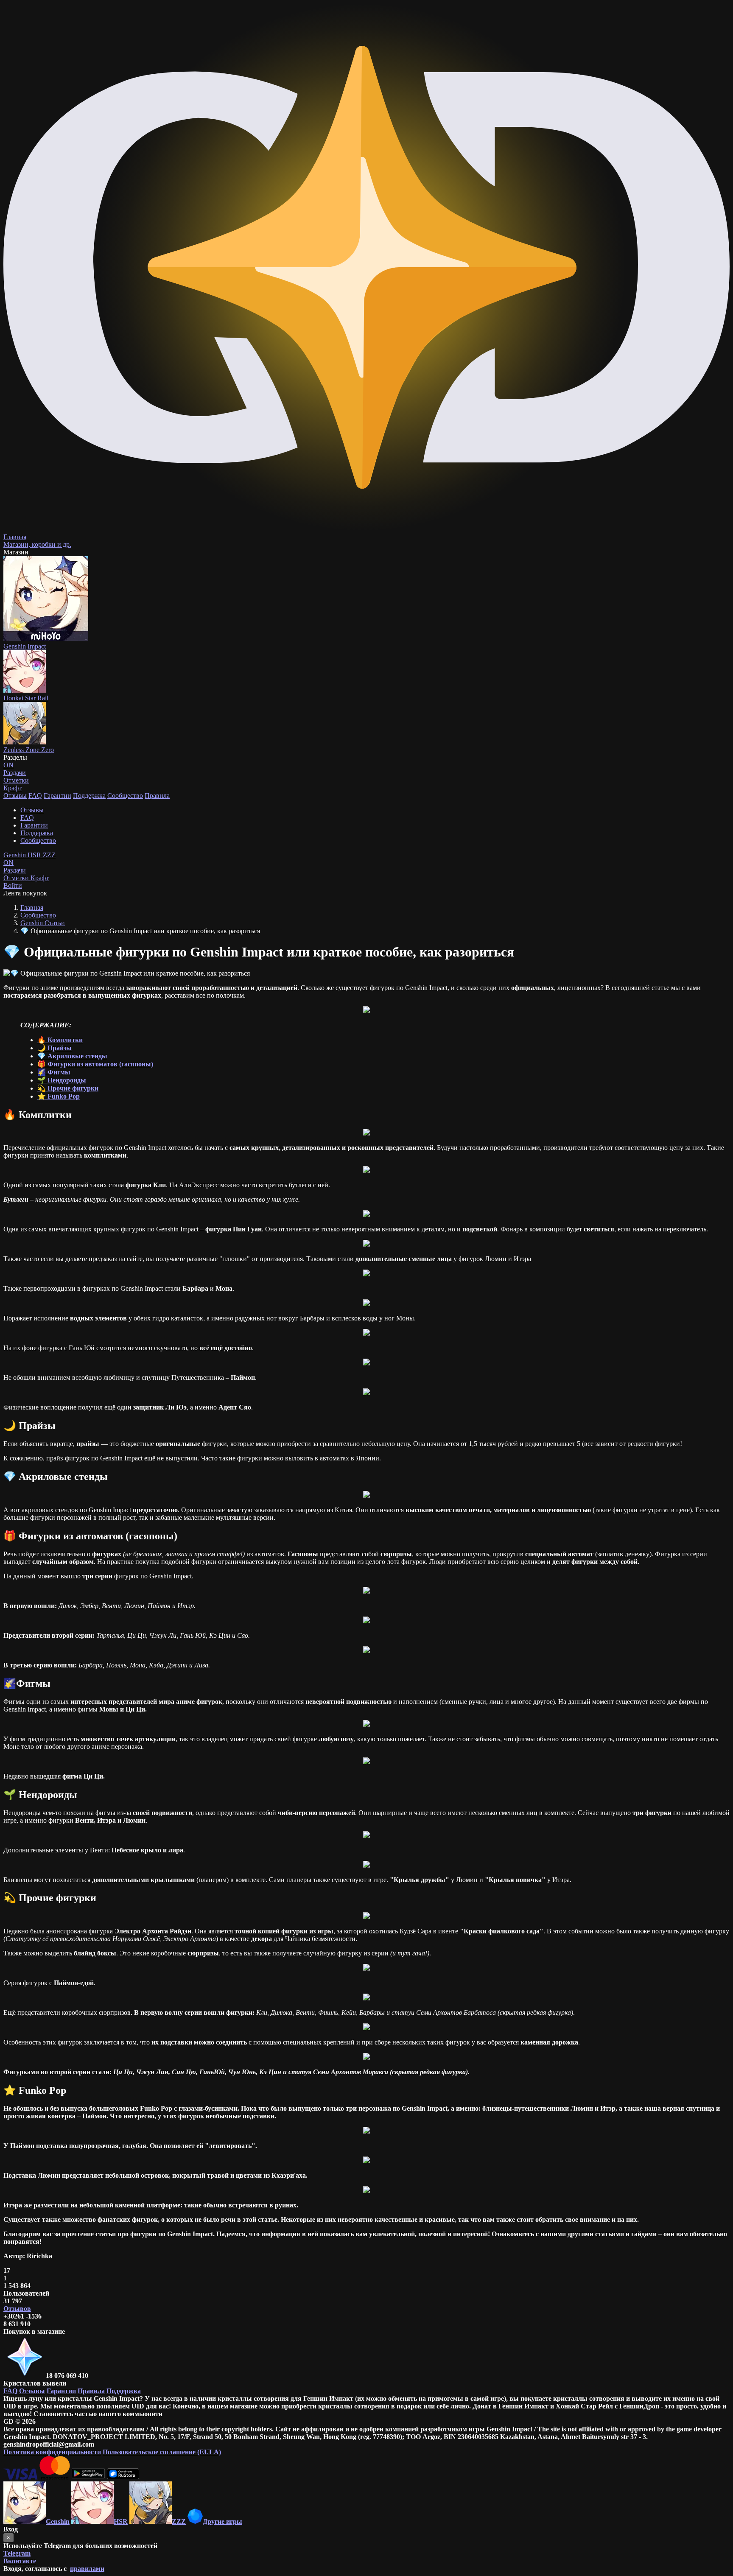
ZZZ (49, 855)
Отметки (17, 878)
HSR (35, 855)
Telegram (17, 2553)
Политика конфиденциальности (52, 2452)
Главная (32, 908)
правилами (87, 2569)
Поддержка (89, 796)
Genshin (15, 855)
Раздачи (15, 866)
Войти (13, 885)
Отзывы (15, 796)
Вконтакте (20, 2561)
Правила (157, 796)
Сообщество (125, 796)
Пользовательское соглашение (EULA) (162, 2452)
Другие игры (222, 2521)
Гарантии (57, 796)
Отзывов (17, 2309)
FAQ (35, 796)
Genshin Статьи (43, 923)
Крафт (13, 788)
